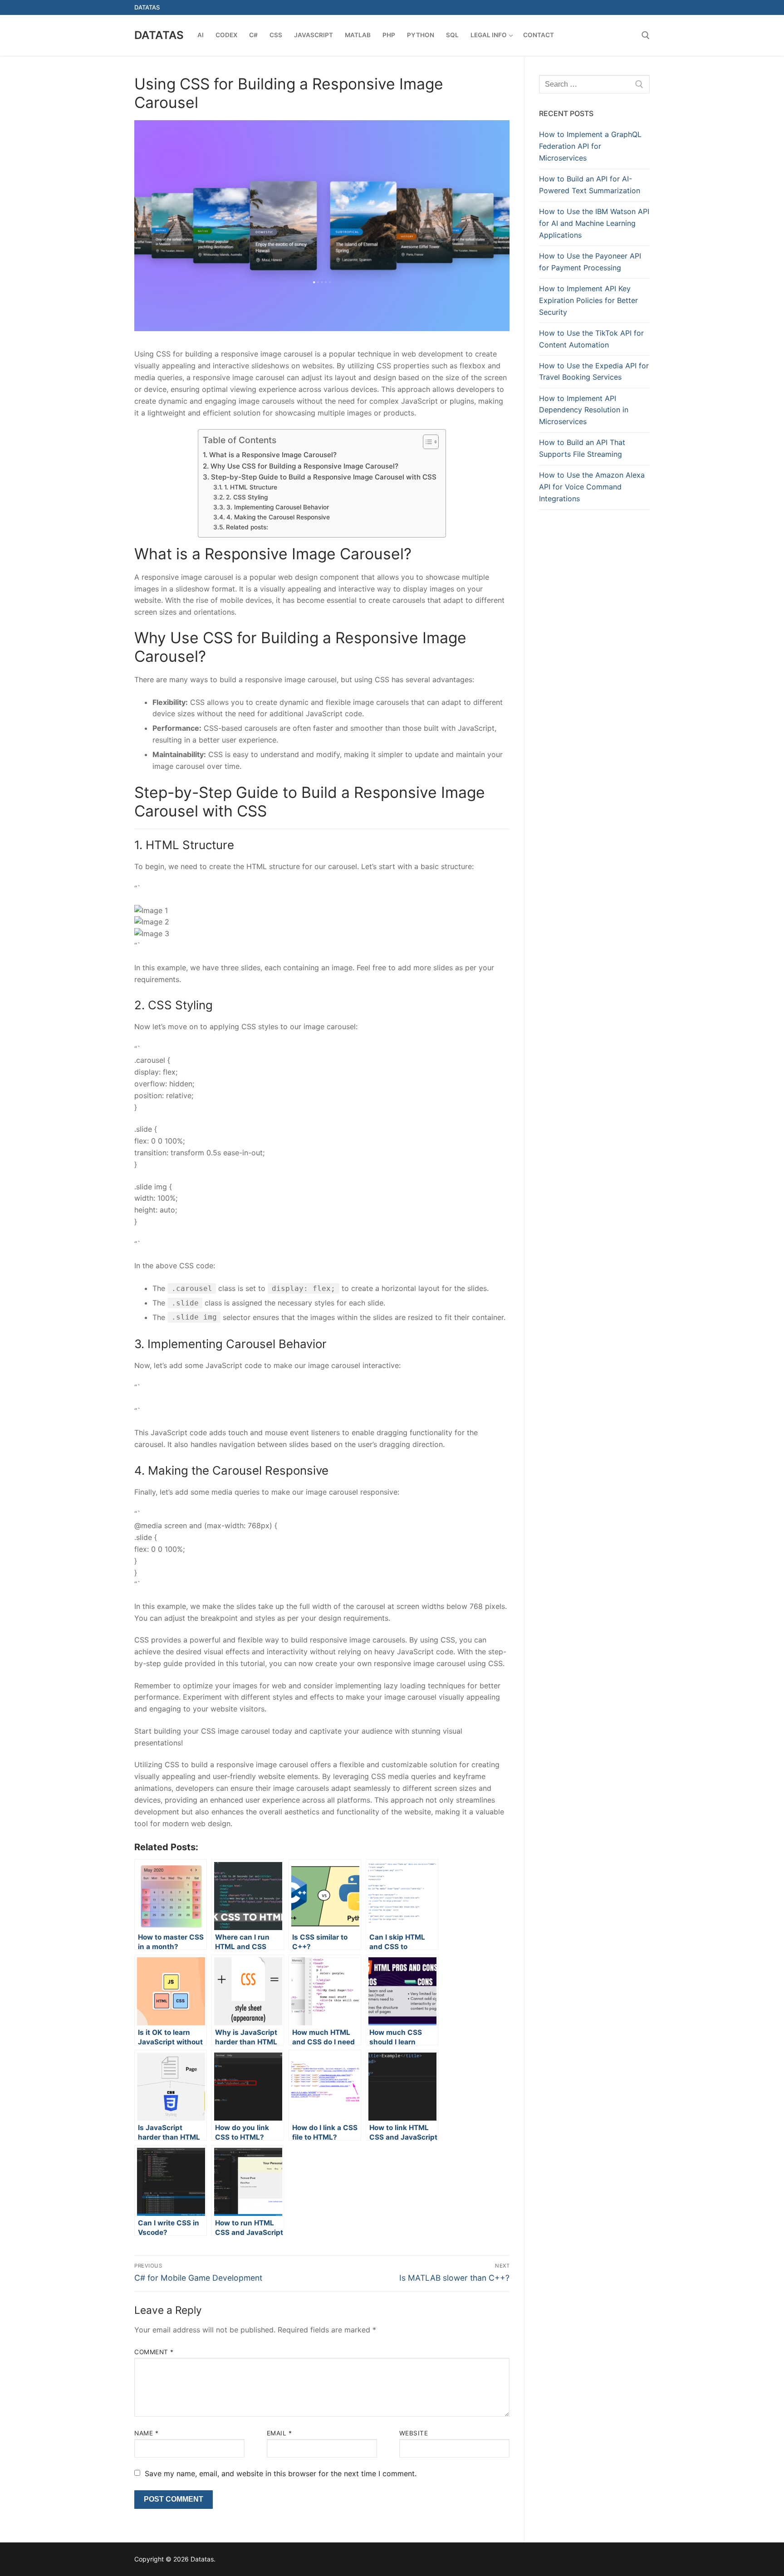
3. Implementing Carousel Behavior (278, 507)
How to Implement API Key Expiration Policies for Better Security (588, 300)
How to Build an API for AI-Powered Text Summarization (590, 185)
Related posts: (247, 527)
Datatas (159, 35)
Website (414, 2433)
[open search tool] (646, 35)
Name (146, 2433)
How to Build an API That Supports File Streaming (582, 448)
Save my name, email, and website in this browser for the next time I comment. (281, 2473)
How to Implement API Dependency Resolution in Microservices (584, 410)
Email (279, 2433)
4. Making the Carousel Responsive (278, 517)
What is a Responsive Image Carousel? (273, 455)
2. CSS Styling (247, 497)
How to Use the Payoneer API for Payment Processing (590, 262)
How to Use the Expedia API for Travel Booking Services (594, 371)
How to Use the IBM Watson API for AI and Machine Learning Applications (594, 223)
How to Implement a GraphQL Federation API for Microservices (590, 146)
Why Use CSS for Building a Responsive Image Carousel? (304, 466)
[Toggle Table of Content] (426, 442)
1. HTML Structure (251, 487)
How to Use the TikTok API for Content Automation (591, 339)
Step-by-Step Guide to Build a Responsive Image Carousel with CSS (323, 477)
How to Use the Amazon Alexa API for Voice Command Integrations (592, 487)
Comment (154, 2352)
